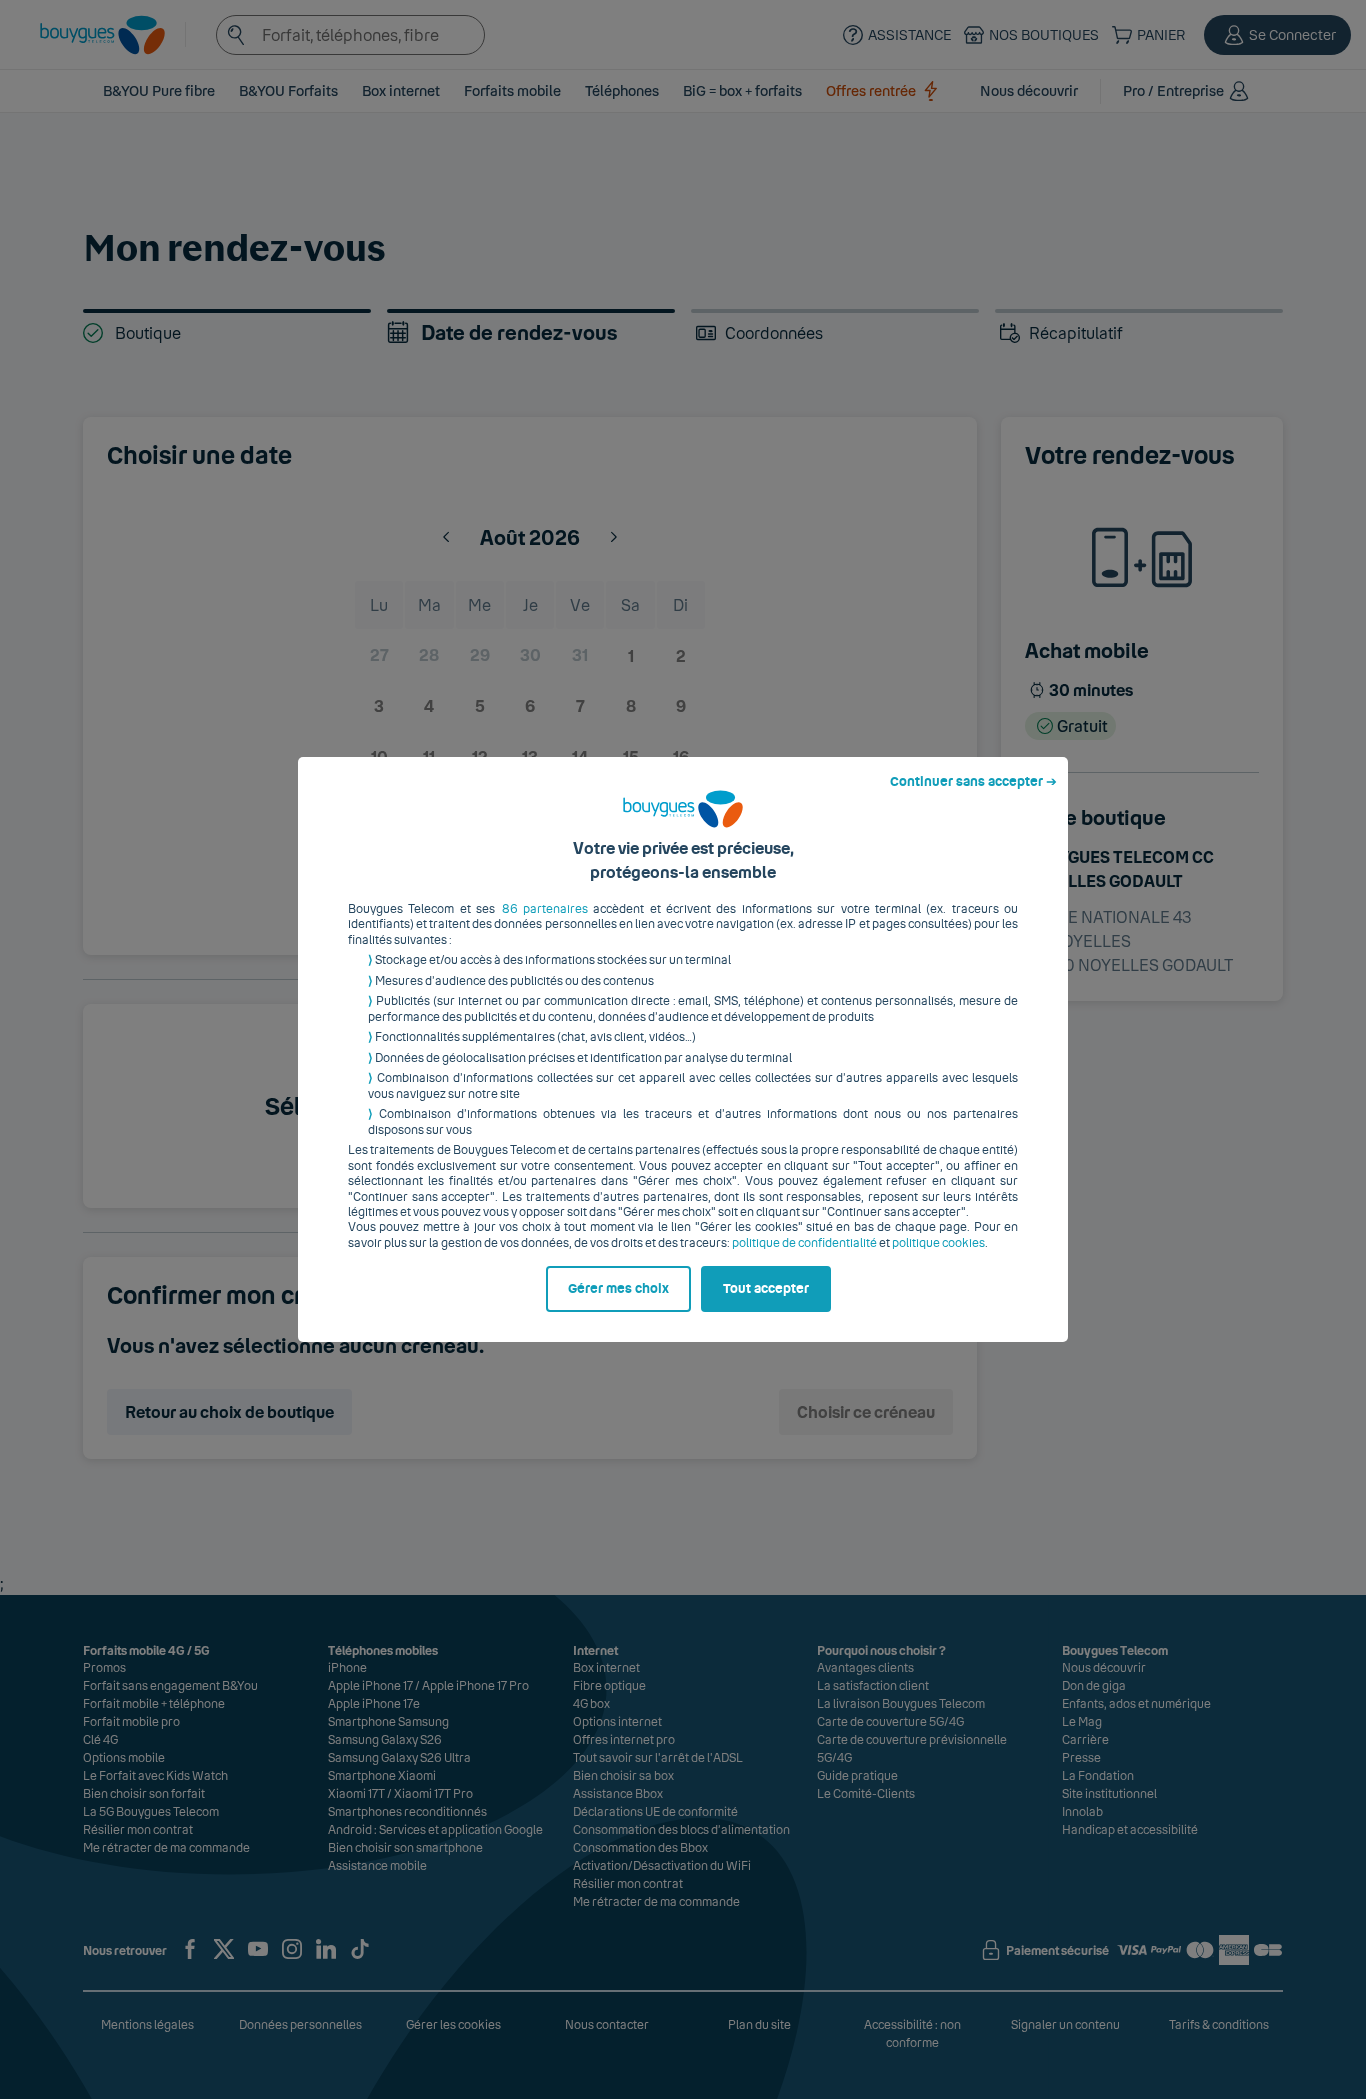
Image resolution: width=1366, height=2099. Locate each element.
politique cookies (938, 1243)
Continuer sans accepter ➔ (973, 782)
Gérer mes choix (618, 1289)
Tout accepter (766, 1289)
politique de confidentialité (804, 1243)
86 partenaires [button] (545, 909)
